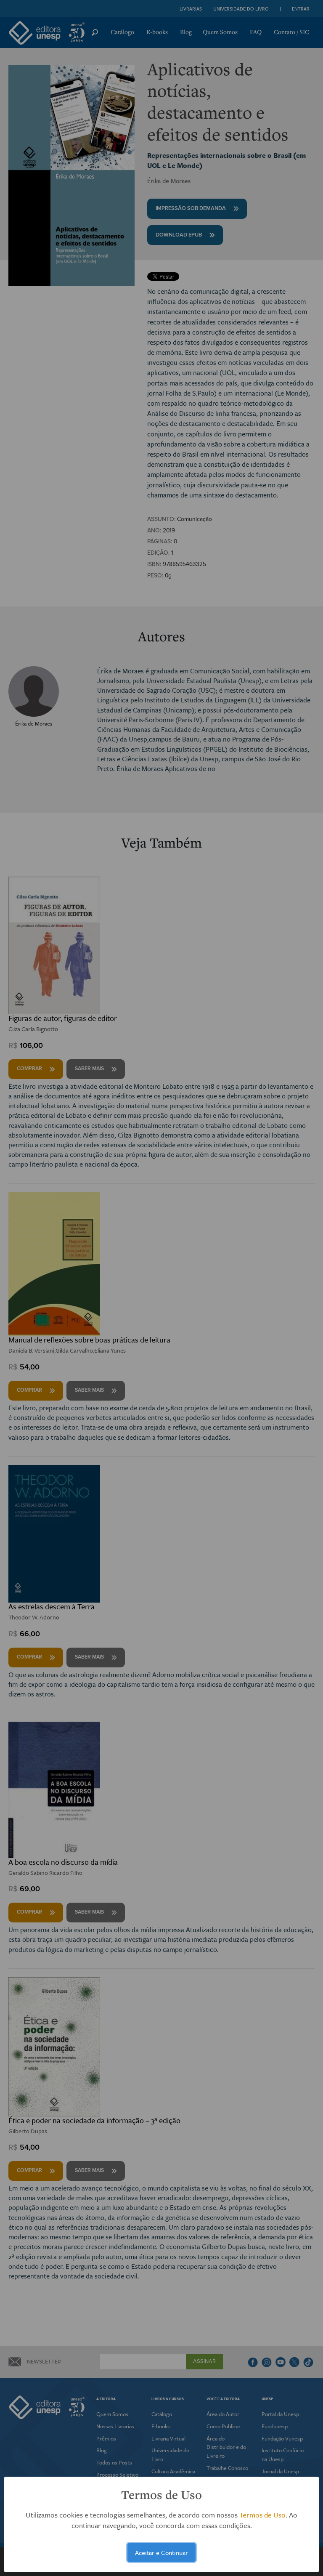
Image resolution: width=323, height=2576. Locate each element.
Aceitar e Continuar (161, 2552)
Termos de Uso (262, 2515)
